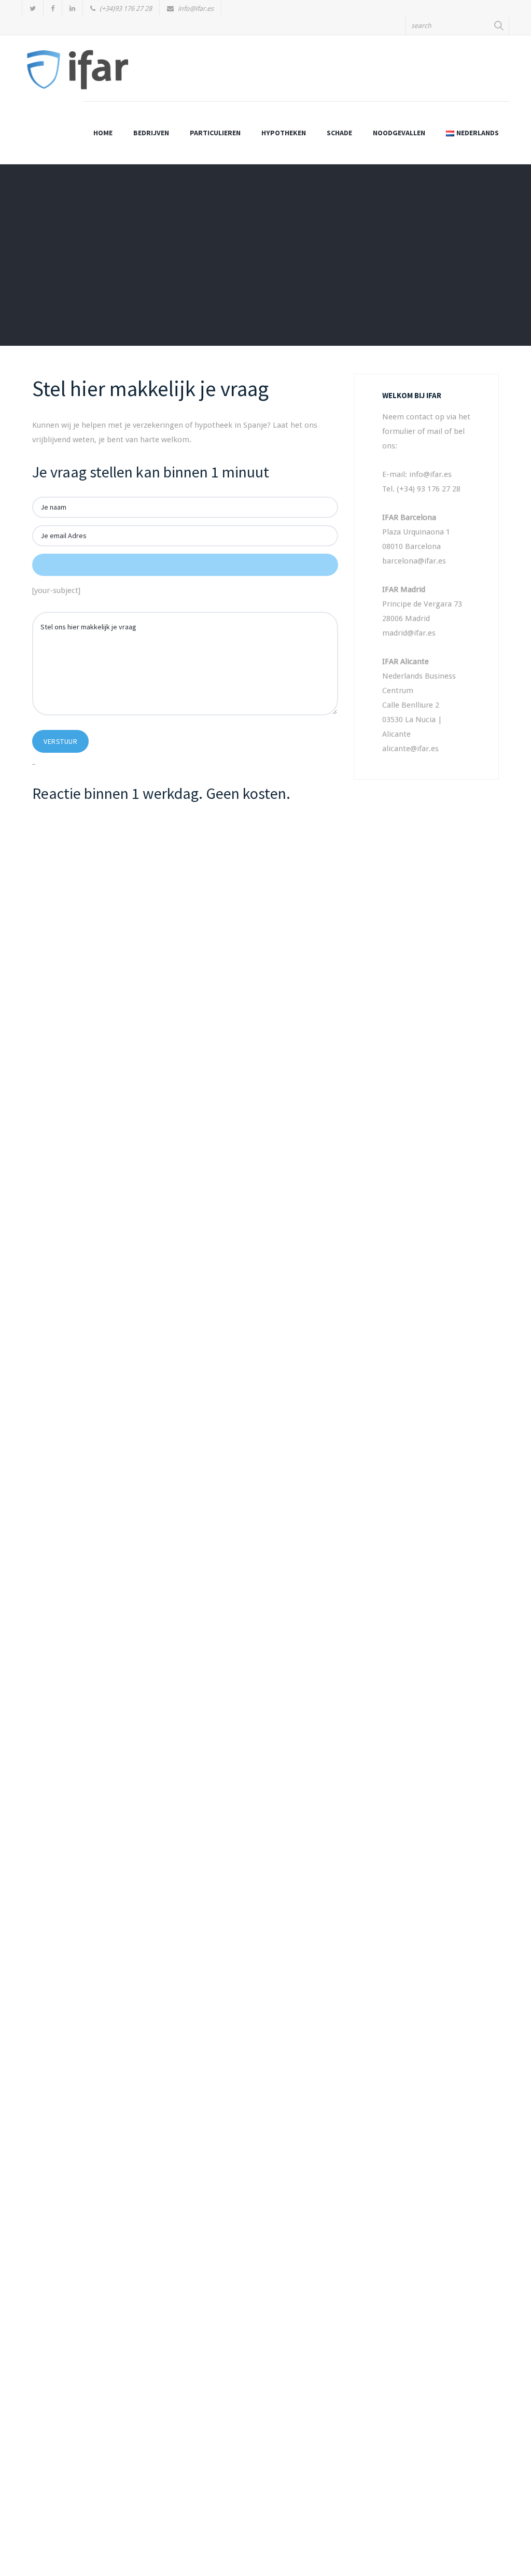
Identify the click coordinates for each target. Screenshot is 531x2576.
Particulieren (215, 133)
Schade (339, 133)
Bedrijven (151, 133)
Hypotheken (284, 133)
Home (103, 133)
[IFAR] (78, 74)
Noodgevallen (399, 133)
